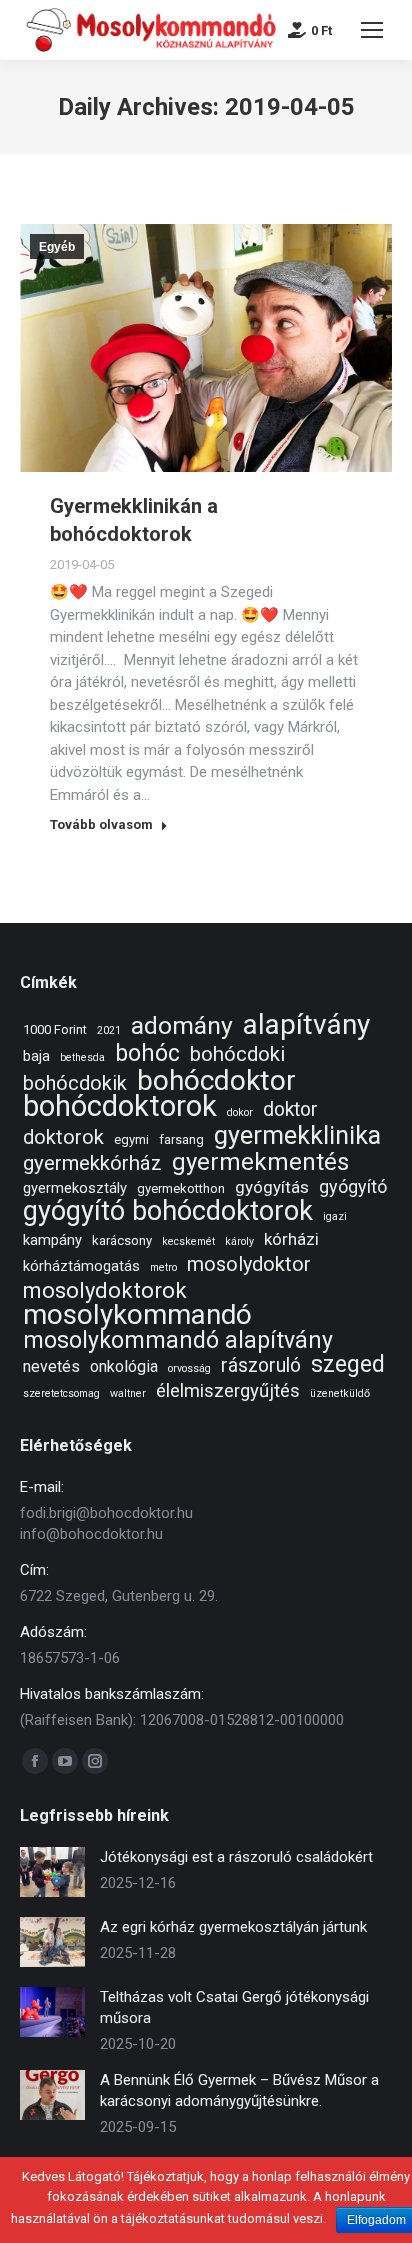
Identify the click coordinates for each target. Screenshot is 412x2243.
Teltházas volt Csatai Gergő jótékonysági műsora (234, 2007)
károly (239, 1241)
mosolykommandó (137, 1314)
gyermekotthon (181, 1188)
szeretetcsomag (61, 1393)
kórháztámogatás (81, 1266)
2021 (109, 1030)
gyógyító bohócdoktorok (168, 1211)
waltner (128, 1393)
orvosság (189, 1368)
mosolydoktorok (105, 1290)
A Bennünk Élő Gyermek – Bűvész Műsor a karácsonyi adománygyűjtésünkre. (239, 2090)
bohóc (147, 1053)
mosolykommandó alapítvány (178, 1340)
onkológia (124, 1366)
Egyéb (57, 247)
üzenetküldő (340, 1393)
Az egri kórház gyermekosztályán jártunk (233, 1927)
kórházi (291, 1239)
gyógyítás (272, 1187)
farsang (181, 1139)
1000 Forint (55, 1029)
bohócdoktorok (120, 1106)
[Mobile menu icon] (372, 30)
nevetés (51, 1366)
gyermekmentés (260, 1162)
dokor (240, 1112)
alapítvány (306, 1024)
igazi (335, 1216)
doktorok (63, 1137)
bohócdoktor (216, 1080)
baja (36, 1056)
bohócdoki (237, 1054)
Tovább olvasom (101, 824)
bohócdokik (75, 1083)
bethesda (82, 1057)
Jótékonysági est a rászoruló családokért (236, 1857)
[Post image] (52, 1872)
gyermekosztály (75, 1188)
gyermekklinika (297, 1135)
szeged (348, 1364)
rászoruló (261, 1365)
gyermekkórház (92, 1163)
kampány (52, 1240)
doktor (290, 1109)
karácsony (122, 1240)
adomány (182, 1025)
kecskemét (188, 1241)
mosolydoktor (249, 1264)
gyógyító (353, 1186)
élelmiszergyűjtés (228, 1391)
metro (163, 1267)
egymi (131, 1139)
